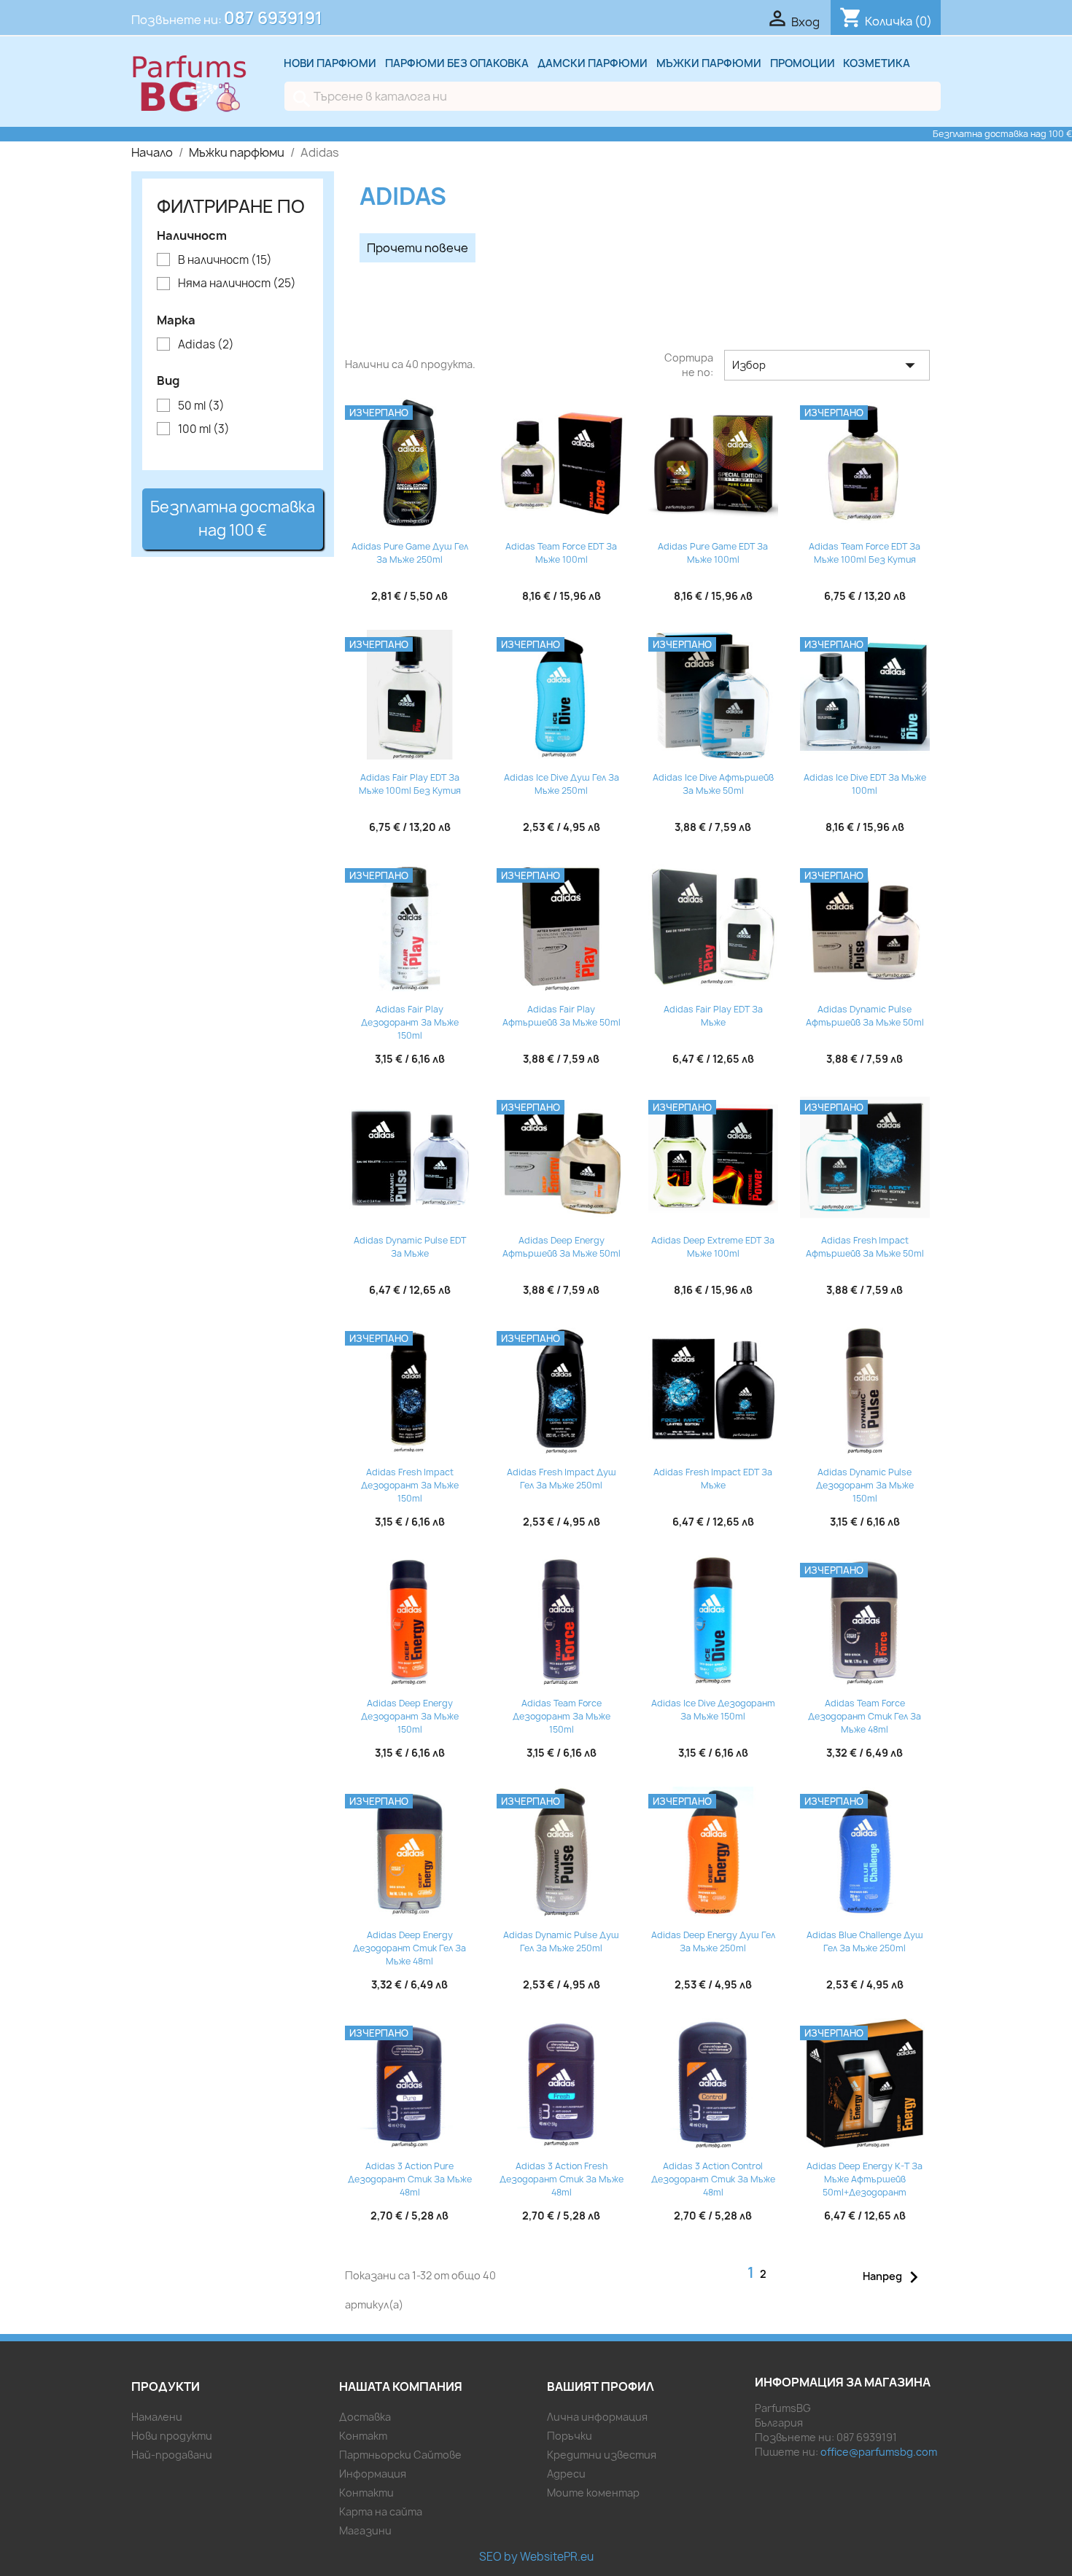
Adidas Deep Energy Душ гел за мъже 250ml (713, 1941)
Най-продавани (172, 2455)
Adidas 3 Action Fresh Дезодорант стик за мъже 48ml (562, 2179)
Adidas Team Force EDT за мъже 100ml (561, 553)
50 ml (201, 406)
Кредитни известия (602, 2455)
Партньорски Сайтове (400, 2455)
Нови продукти (172, 2436)
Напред (894, 2277)
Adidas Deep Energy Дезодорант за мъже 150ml (410, 1716)
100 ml (204, 429)
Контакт (363, 2436)
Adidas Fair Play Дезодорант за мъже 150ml (410, 1022)
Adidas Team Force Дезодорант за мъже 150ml (562, 1716)
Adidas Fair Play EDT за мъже (713, 1016)
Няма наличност (237, 284)
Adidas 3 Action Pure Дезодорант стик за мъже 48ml (410, 2179)
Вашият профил (601, 2386)
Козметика (877, 63)
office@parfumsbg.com (879, 2452)
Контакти (366, 2493)
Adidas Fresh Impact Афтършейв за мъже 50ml (865, 1247)
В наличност (225, 260)
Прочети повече (417, 248)
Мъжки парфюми (709, 63)
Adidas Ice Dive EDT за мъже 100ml (865, 784)
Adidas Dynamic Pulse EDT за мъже (410, 1247)
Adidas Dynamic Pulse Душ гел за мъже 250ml (561, 1941)
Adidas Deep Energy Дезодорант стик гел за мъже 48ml (409, 1948)
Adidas (206, 345)
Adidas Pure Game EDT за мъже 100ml (713, 553)
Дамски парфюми (593, 63)
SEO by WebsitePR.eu (536, 2557)
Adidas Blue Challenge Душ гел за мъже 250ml (865, 1941)
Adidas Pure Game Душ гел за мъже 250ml (410, 553)
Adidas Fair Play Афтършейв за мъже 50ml (562, 1016)
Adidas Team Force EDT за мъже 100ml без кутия (865, 553)
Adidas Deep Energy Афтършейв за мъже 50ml (562, 1247)
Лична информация (597, 2417)
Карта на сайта (381, 2511)
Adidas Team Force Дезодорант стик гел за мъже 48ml (865, 1716)
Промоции (803, 63)
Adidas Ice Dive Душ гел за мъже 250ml (562, 784)
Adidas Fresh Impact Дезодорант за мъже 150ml (410, 1485)
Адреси (566, 2474)
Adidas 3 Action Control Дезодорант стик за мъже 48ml (713, 2179)
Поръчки (570, 2436)
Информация (373, 2474)
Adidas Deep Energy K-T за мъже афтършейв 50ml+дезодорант (865, 2179)
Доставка (365, 2417)
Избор (827, 365)
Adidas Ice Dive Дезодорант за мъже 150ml (713, 1710)
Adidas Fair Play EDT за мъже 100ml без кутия (410, 784)
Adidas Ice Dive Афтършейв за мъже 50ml (713, 784)
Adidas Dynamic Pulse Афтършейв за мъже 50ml (865, 1016)
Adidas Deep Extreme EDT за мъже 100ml (713, 1247)
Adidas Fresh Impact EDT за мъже (713, 1479)
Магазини (365, 2530)
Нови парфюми (330, 63)
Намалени (157, 2417)
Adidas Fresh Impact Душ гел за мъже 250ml (562, 1479)
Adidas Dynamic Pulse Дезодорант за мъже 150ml (865, 1485)
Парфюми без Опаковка (457, 63)
